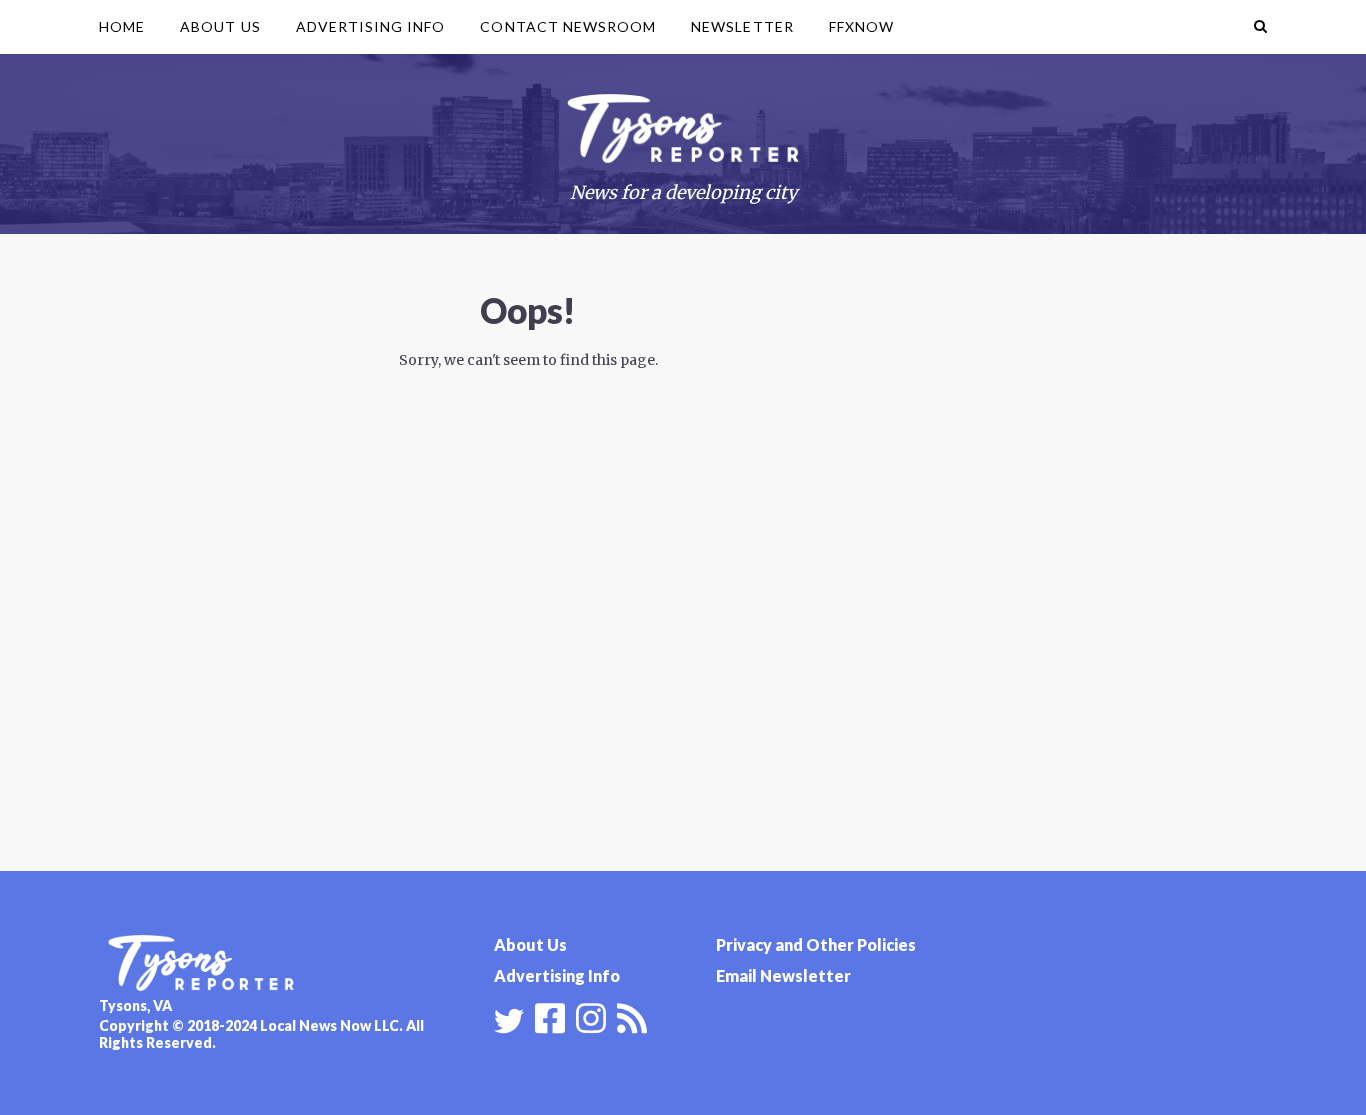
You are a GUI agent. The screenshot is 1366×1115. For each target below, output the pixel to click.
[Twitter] (509, 1021)
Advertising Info (371, 26)
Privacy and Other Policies (816, 944)
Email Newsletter (783, 975)
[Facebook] (550, 1016)
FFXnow (861, 26)
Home (122, 26)
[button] (1260, 27)
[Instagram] (591, 1016)
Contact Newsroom (568, 26)
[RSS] (632, 1016)
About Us (220, 26)
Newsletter (742, 26)
